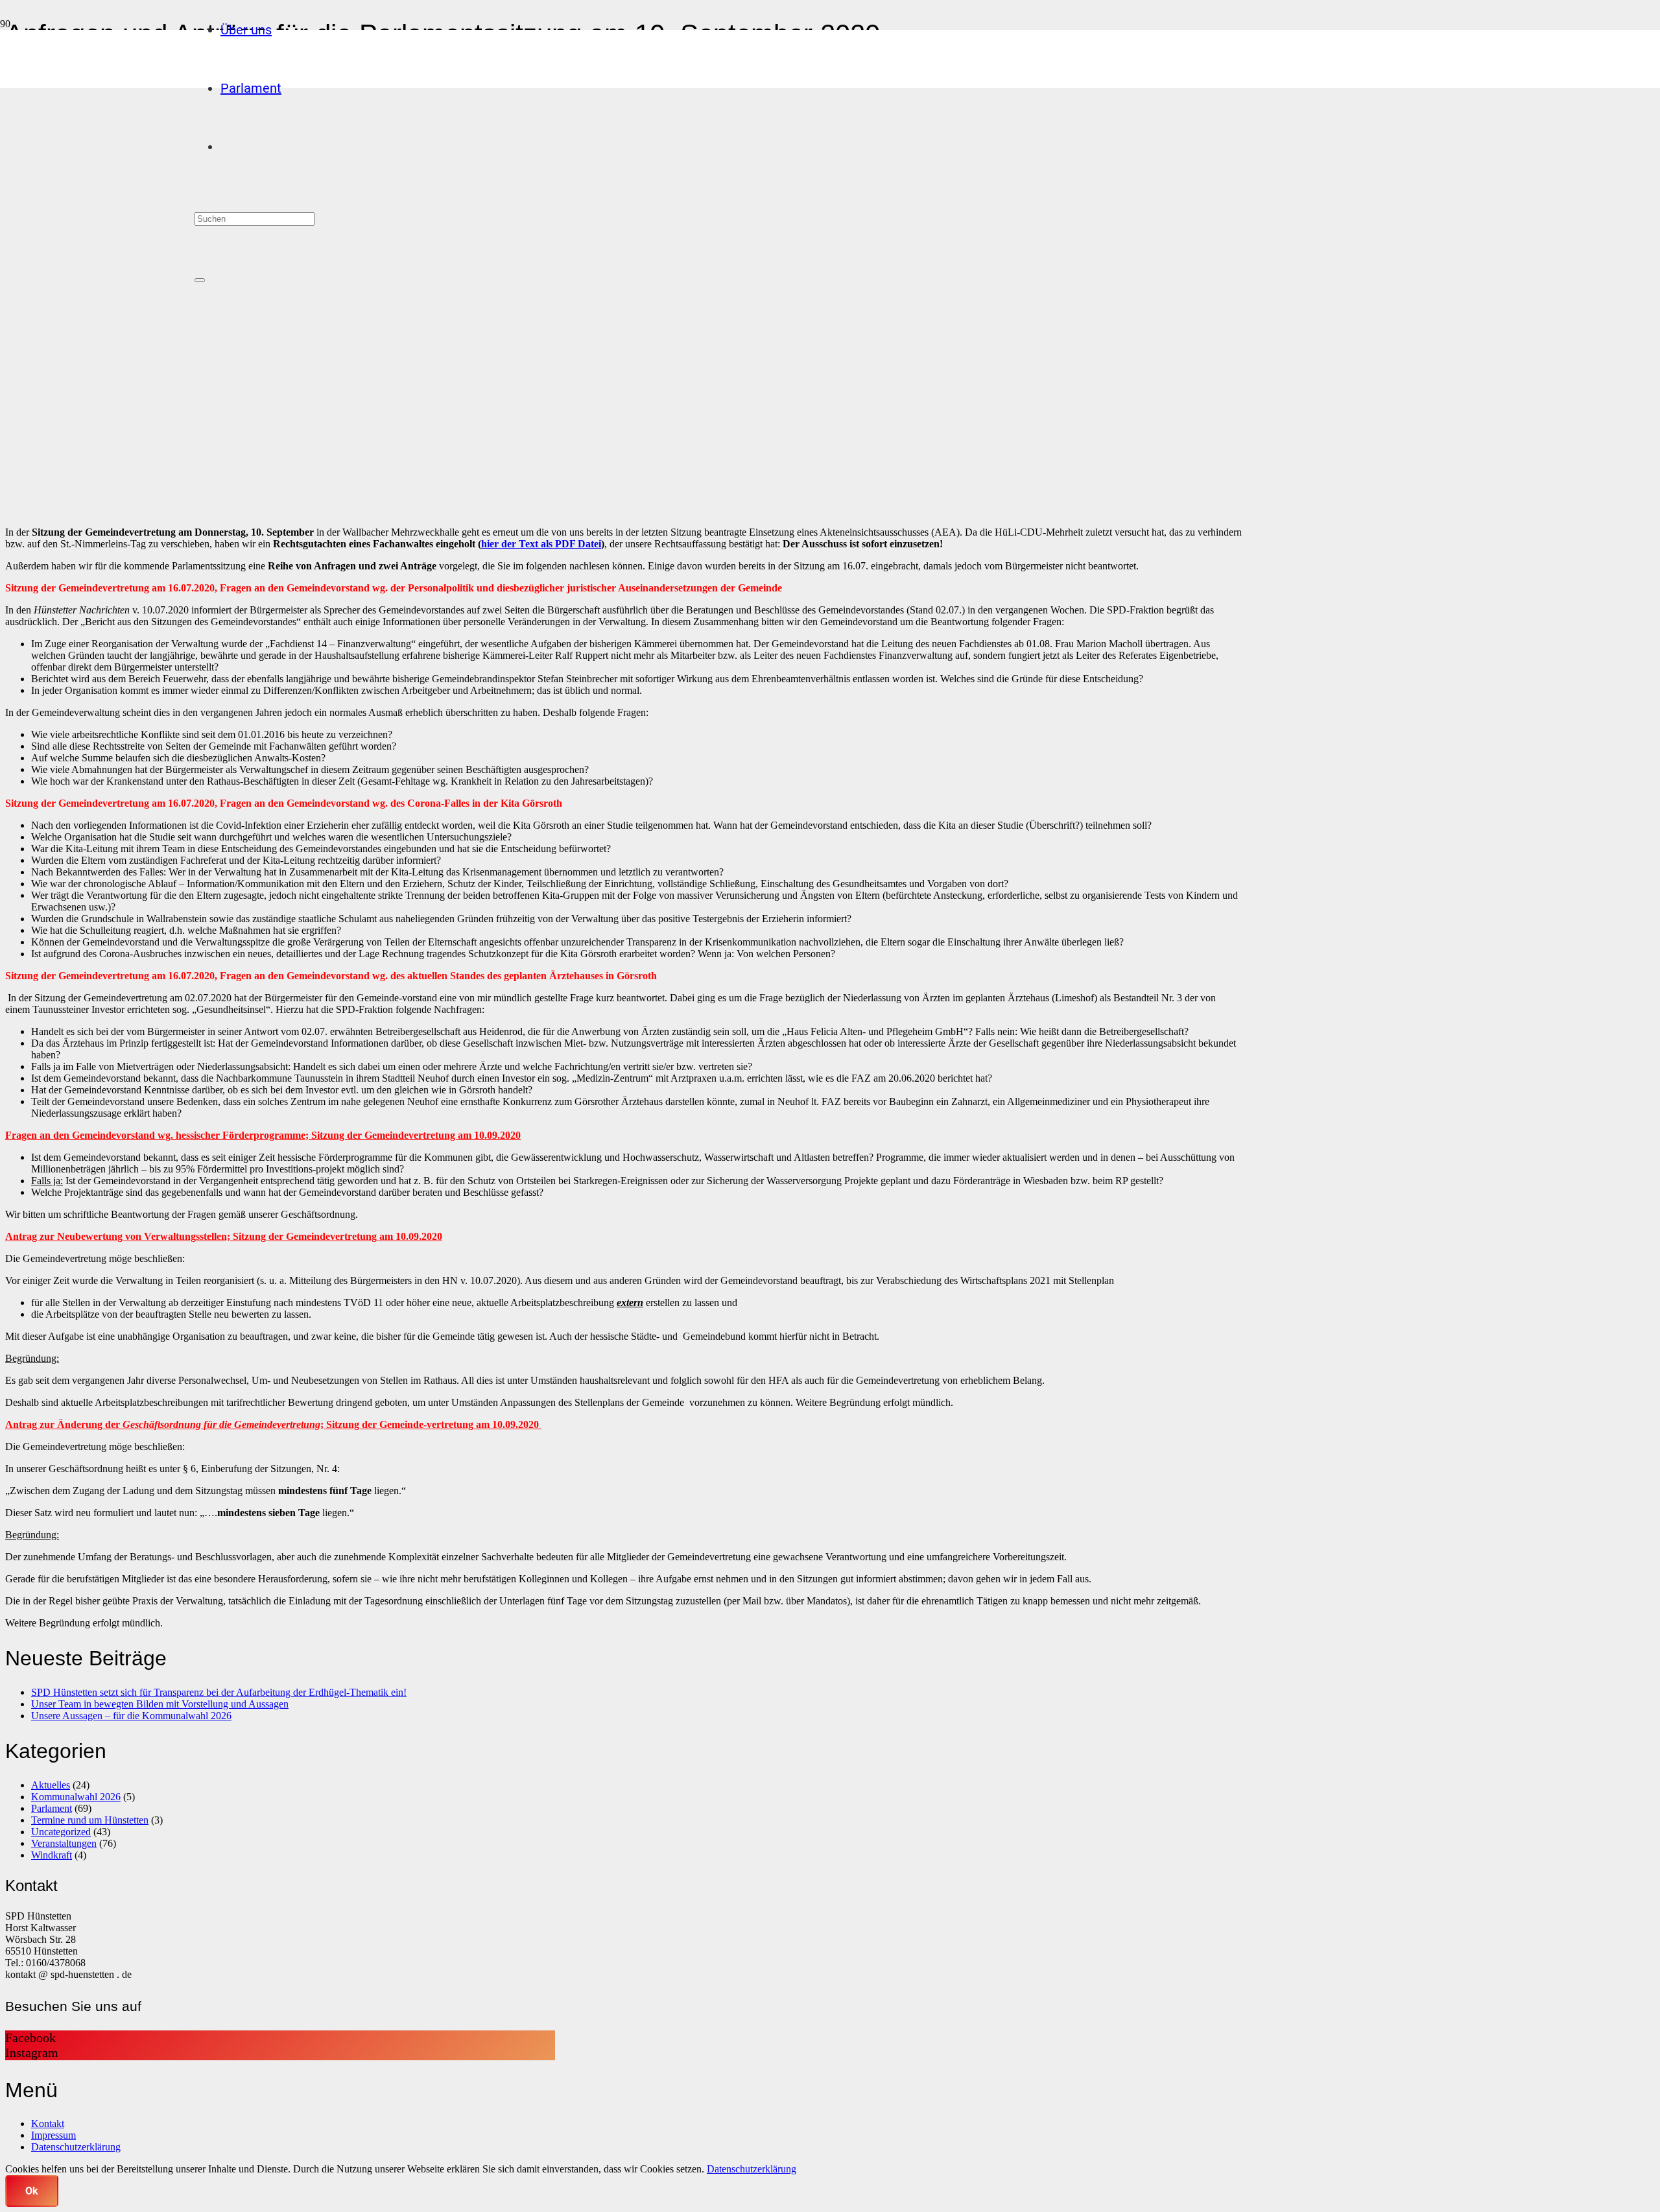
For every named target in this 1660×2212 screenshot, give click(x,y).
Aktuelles (51, 1785)
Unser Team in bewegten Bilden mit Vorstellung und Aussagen (160, 1704)
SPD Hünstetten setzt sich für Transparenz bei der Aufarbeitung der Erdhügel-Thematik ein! (219, 1692)
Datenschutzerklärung (76, 2147)
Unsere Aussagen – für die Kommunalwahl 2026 (131, 1716)
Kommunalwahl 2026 (76, 1797)
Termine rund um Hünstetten (90, 1820)
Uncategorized (61, 1832)
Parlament (52, 1808)
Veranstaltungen (64, 1843)
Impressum (53, 2135)
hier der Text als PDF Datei (541, 544)
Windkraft (52, 1855)
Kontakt (48, 2123)
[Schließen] (200, 280)
